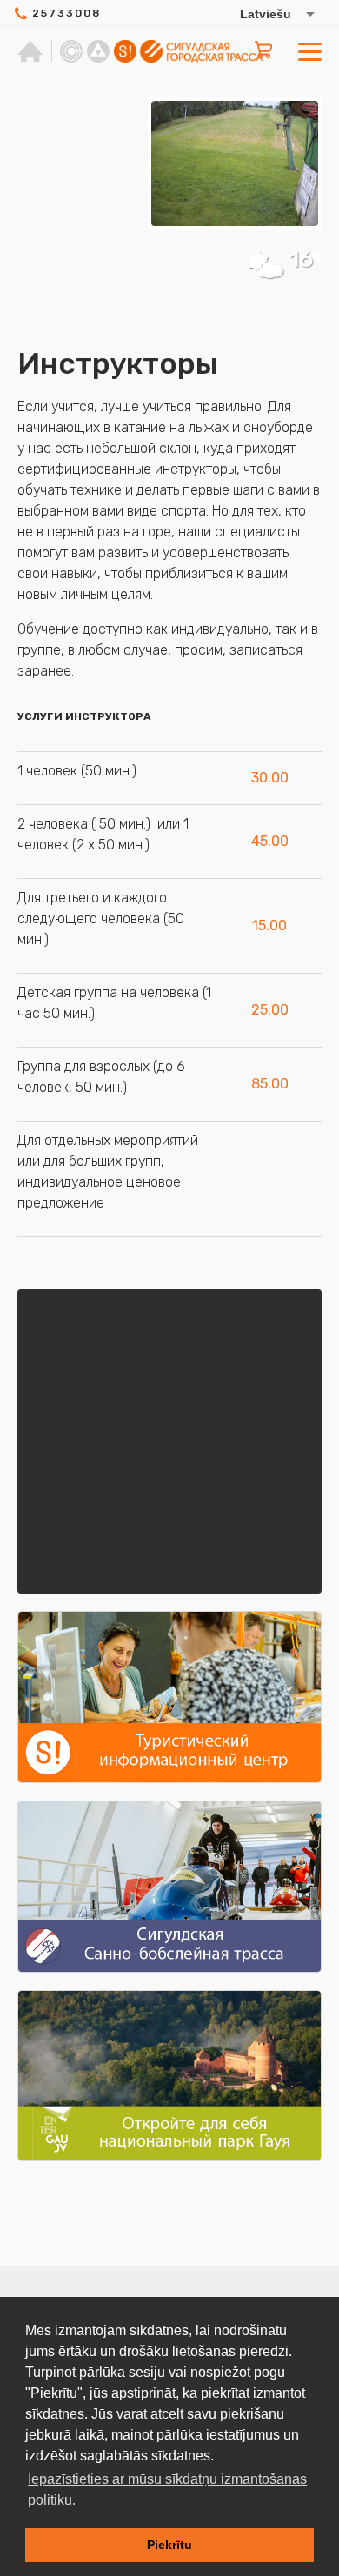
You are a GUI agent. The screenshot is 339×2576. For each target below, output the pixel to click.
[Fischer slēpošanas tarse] (98, 51)
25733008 (66, 13)
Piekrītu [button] (169, 2545)
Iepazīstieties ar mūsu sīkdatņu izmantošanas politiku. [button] (167, 2489)
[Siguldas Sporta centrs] (71, 51)
